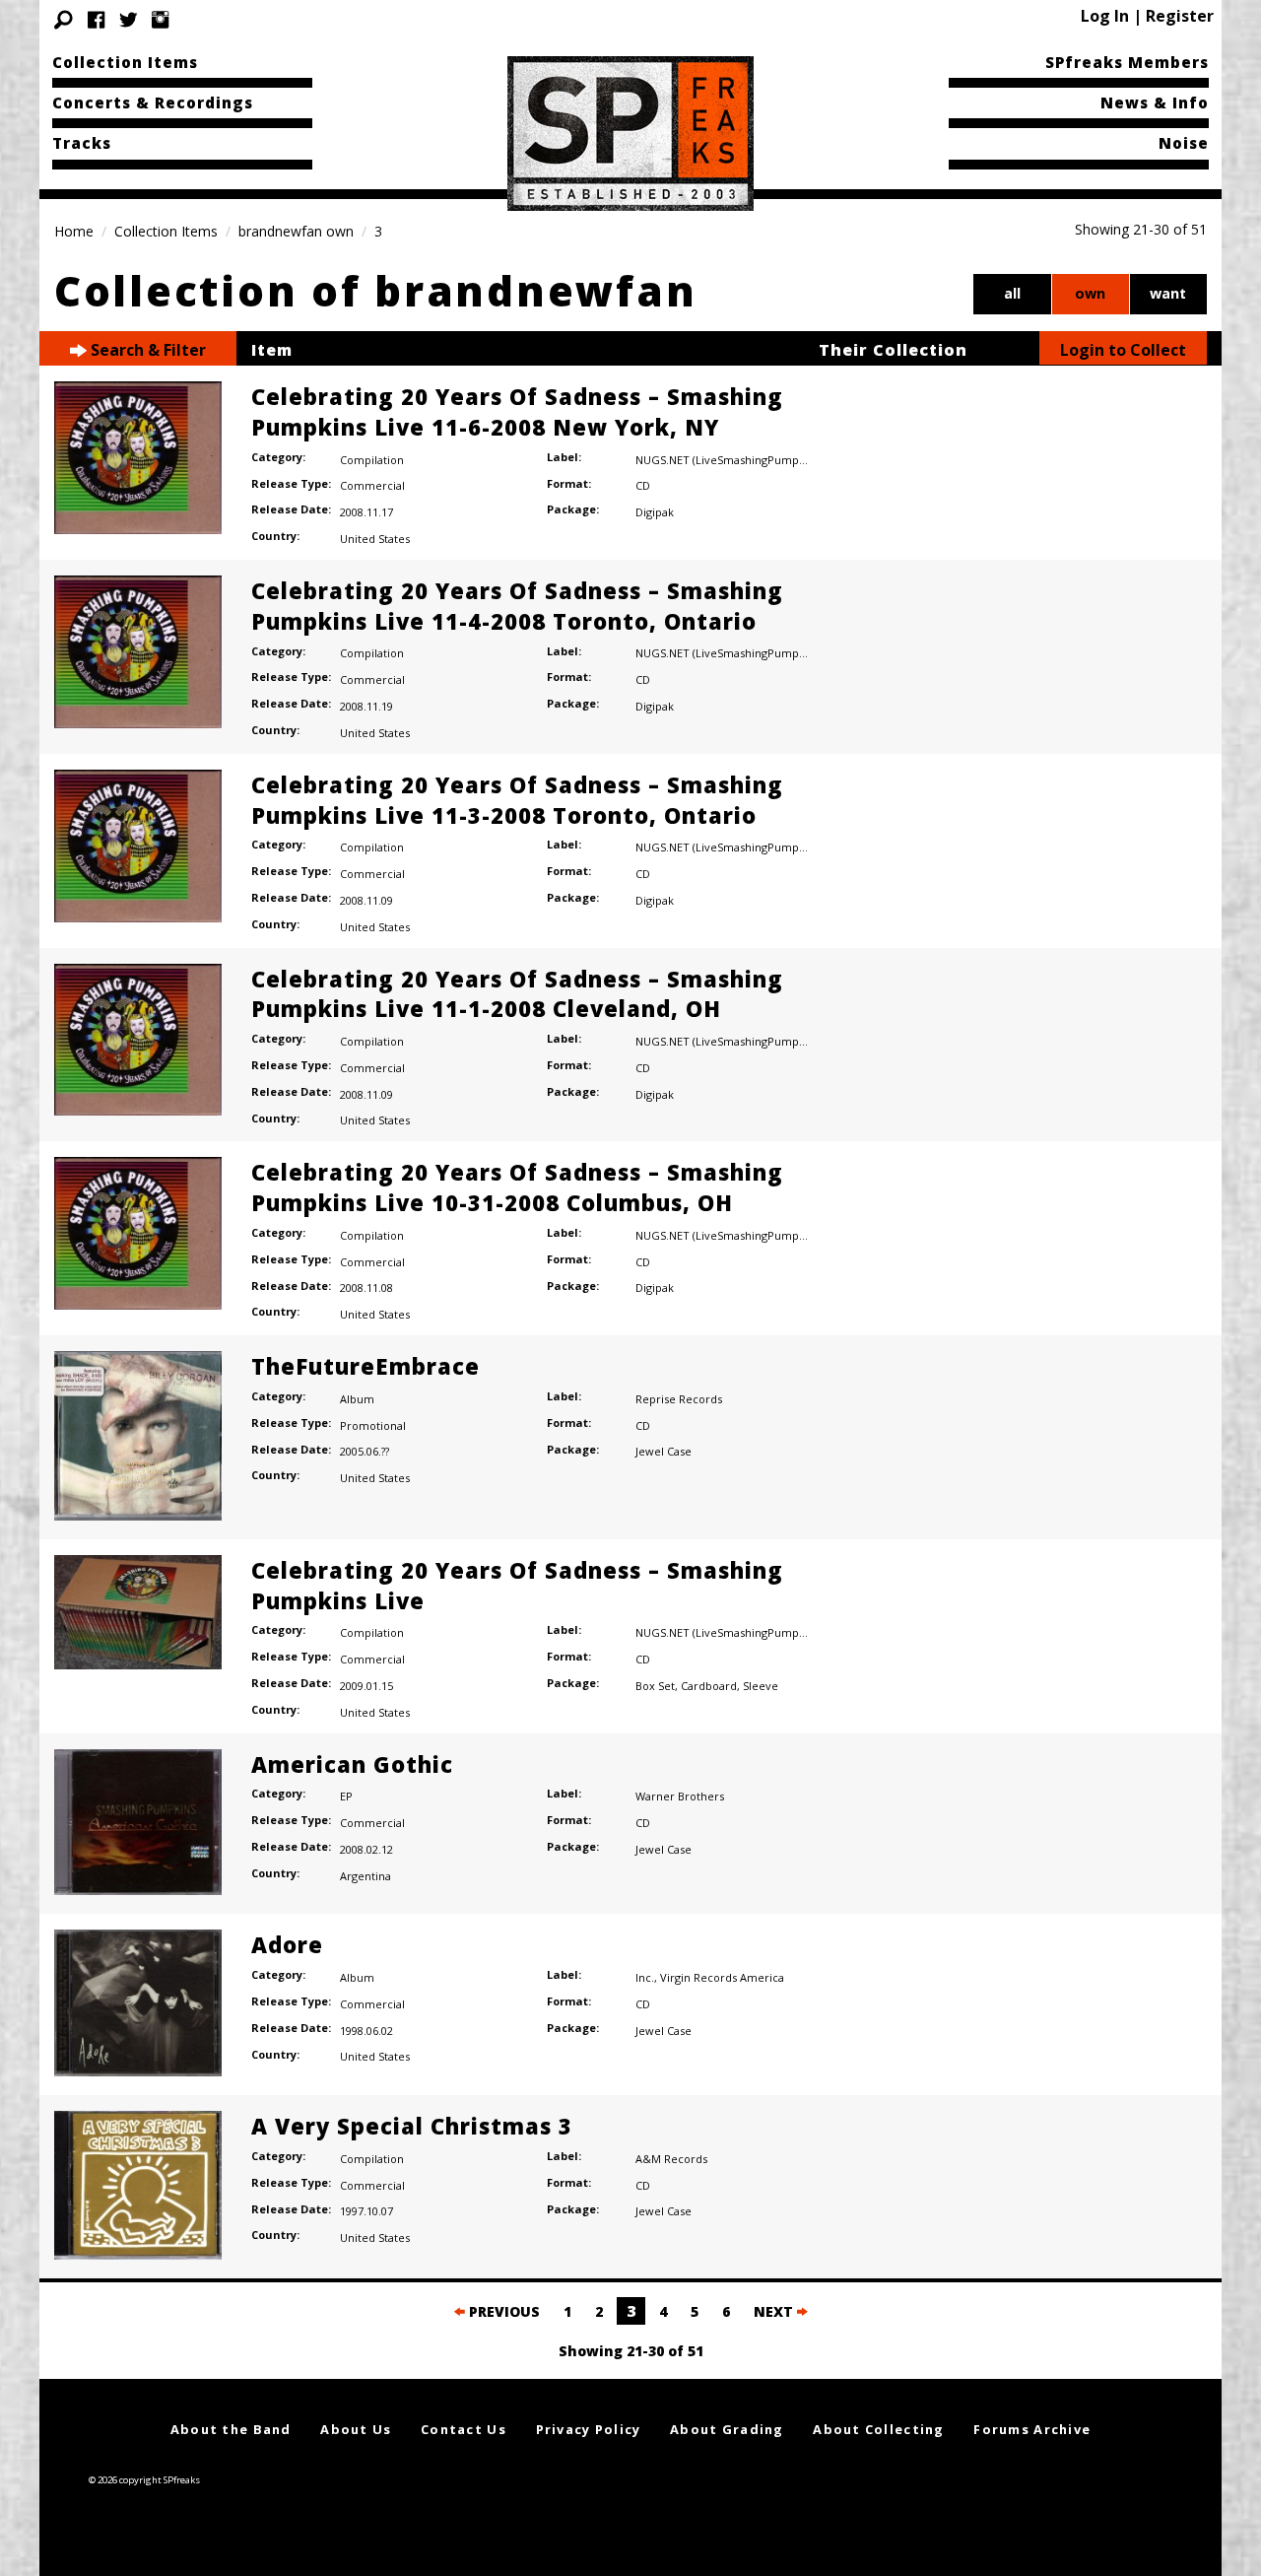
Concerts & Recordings (153, 102)
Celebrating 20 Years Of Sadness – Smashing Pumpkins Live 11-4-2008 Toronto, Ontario (517, 606)
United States (375, 539)
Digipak (655, 512)
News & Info (1155, 102)
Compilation (372, 460)
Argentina (365, 1876)
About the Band (231, 2429)
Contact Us (464, 2429)
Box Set (655, 1686)
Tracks (82, 143)
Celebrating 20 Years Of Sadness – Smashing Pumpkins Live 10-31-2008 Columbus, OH (517, 1187)
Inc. (645, 1977)
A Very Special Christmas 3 (412, 2126)
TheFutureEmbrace (365, 1366)
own (1090, 293)
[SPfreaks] (630, 132)
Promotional (373, 1425)
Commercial (372, 485)
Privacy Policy (589, 2429)
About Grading (727, 2429)
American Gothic (352, 1764)
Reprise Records (679, 1399)
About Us (356, 2429)
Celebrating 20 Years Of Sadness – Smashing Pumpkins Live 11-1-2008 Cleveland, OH (517, 994)
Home (74, 231)
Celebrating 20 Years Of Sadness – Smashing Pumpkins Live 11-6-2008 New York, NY (517, 411)
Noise (1184, 143)
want (1168, 293)
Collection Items (125, 62)
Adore (287, 1944)
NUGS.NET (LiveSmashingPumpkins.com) (742, 460)
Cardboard (709, 1686)
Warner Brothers (680, 1796)
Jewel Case (664, 1451)
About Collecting (878, 2429)
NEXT (775, 2311)
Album (357, 1399)
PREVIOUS (502, 2311)
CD (643, 485)
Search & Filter (146, 350)
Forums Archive (1032, 2429)
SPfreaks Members (1127, 62)
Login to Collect (1123, 350)
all (1012, 293)
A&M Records (671, 2159)
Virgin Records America (722, 1977)
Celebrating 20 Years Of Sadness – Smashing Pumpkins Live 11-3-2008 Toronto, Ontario (517, 800)
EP (346, 1796)
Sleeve (761, 1686)
